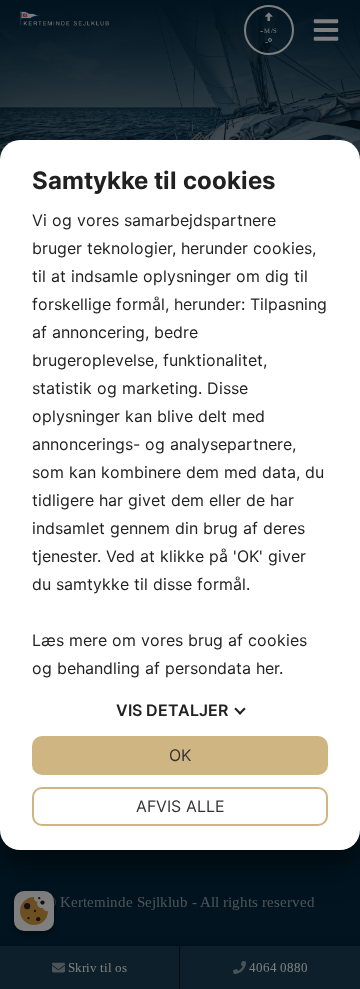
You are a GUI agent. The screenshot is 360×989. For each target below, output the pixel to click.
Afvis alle (180, 806)
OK (180, 755)
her (267, 668)
